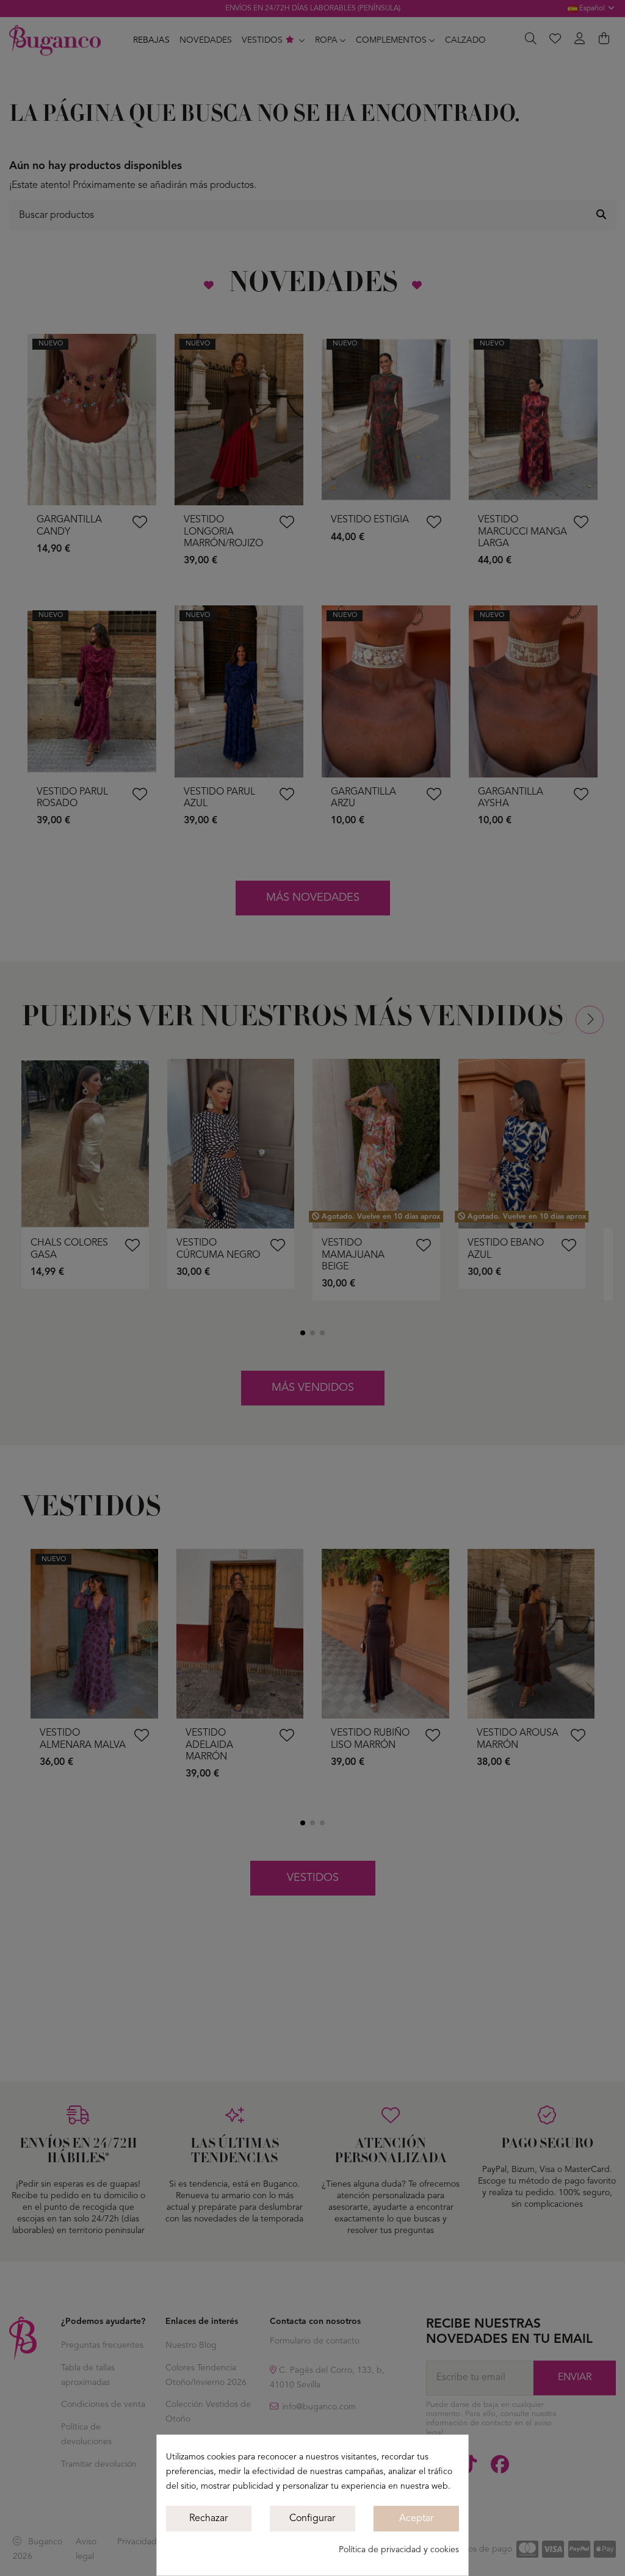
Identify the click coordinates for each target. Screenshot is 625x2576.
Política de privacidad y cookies (399, 2550)
